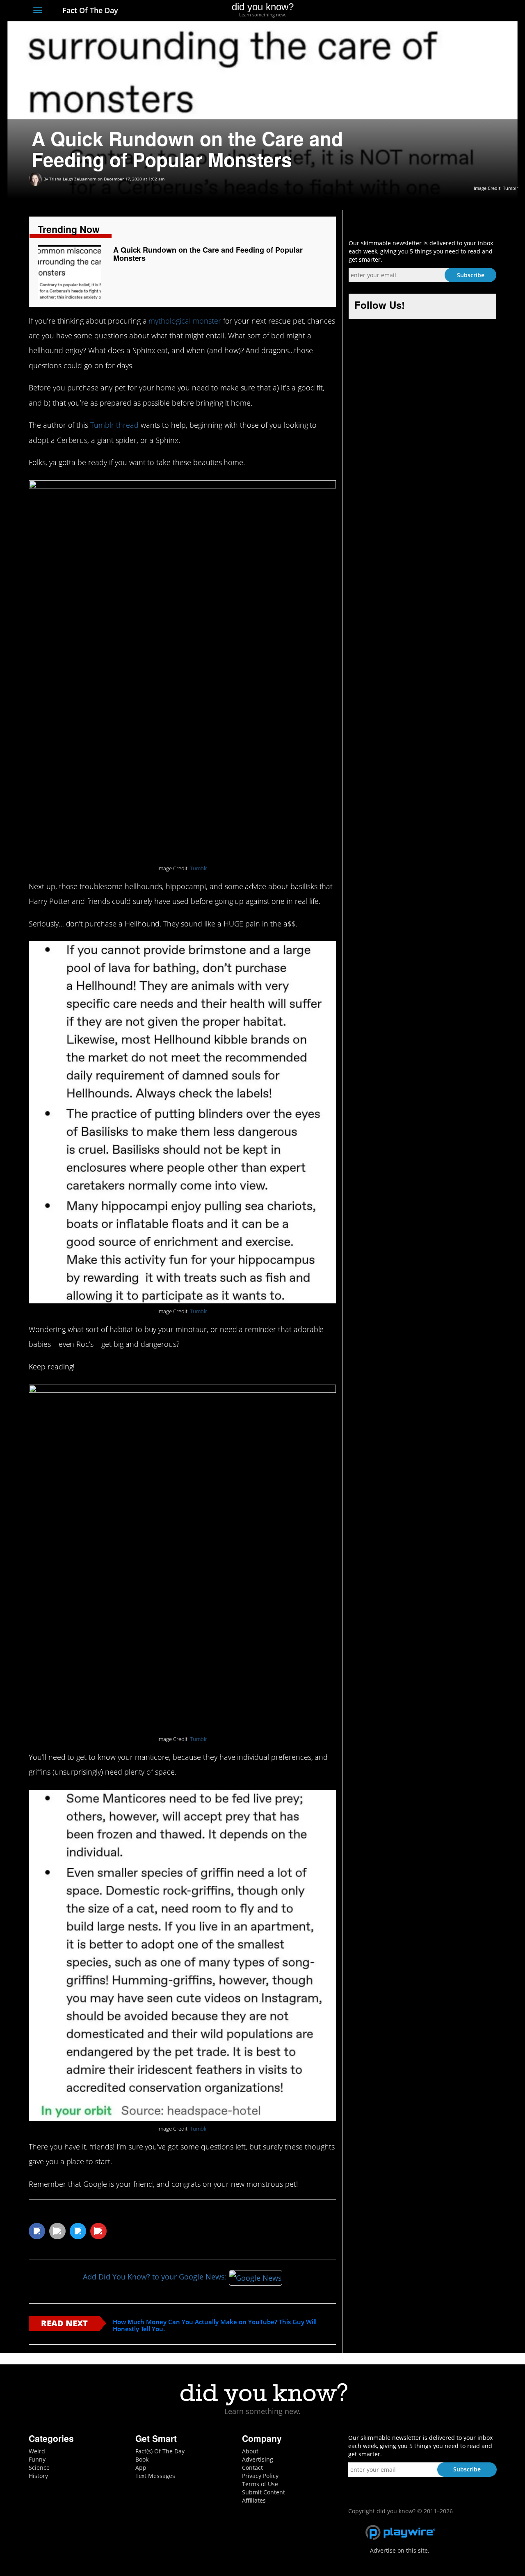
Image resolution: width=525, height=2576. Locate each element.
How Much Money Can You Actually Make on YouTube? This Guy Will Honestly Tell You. (215, 2325)
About (250, 2451)
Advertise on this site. (400, 2550)
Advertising (258, 2459)
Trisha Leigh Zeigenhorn (73, 179)
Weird (37, 2451)
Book (142, 2459)
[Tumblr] (477, 11)
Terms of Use (260, 2484)
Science (39, 2468)
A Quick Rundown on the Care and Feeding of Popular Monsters (208, 254)
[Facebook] (432, 11)
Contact (252, 2468)
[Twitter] (447, 11)
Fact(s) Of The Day (160, 2451)
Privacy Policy (260, 2476)
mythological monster (185, 321)
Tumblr (199, 868)
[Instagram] (462, 11)
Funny (37, 2459)
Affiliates (254, 2500)
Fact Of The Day (89, 10)
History (38, 2476)
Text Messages (155, 2476)
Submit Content (264, 2492)
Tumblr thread (114, 425)
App (141, 2468)
